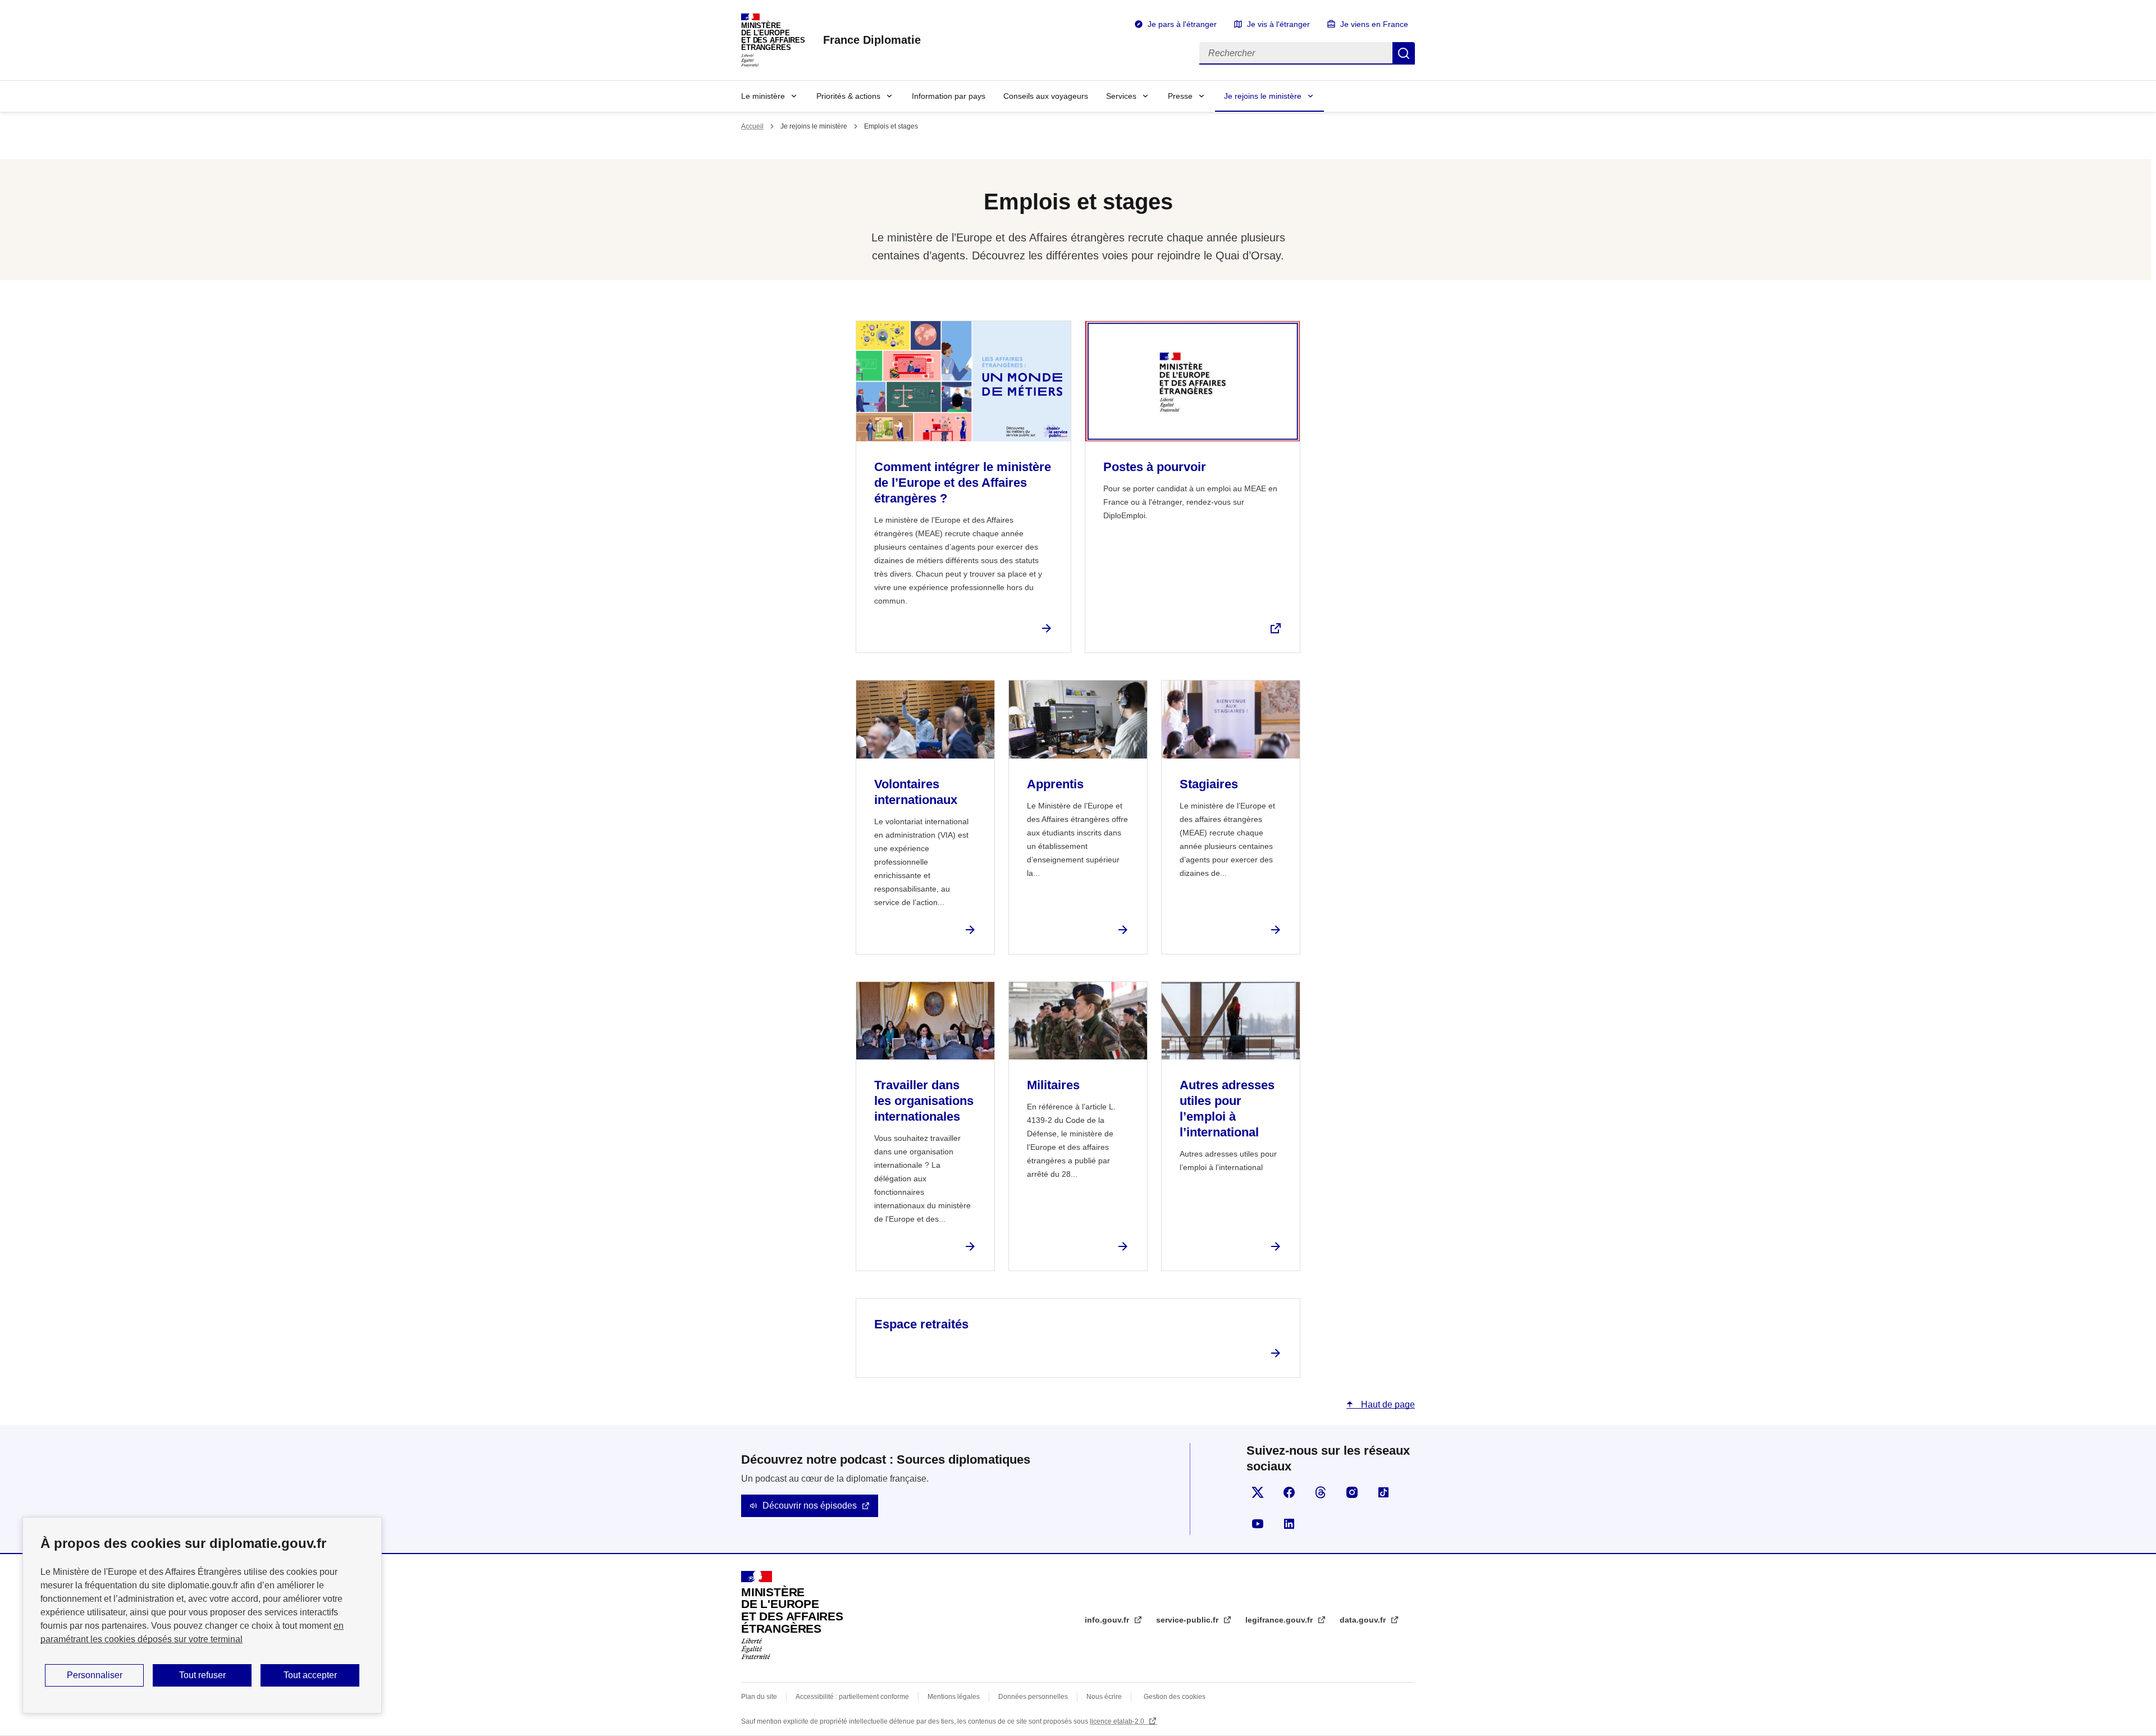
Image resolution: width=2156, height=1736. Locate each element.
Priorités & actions (848, 96)
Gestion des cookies (1175, 1697)
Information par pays (949, 96)
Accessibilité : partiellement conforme (852, 1697)
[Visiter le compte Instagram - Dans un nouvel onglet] (1352, 1492)
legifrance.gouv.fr (1280, 1620)
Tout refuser (202, 1675)
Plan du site (759, 1697)
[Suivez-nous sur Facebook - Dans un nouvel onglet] (1289, 1492)
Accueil (752, 126)
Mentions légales (954, 1697)
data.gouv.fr (1364, 1620)
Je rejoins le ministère (1263, 96)
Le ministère (763, 96)
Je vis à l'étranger (1278, 24)
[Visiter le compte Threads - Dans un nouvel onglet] (1321, 1492)
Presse (1180, 96)
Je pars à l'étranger (1182, 24)
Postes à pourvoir (1155, 467)
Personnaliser (95, 1675)
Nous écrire (1104, 1697)
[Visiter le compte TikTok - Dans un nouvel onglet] (1383, 1492)
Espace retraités (921, 1324)
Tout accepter (310, 1675)
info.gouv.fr (1108, 1620)
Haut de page (1387, 1404)
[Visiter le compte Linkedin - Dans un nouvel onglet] (1289, 1524)
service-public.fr (1188, 1620)
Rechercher (1404, 53)
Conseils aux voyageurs (1046, 96)
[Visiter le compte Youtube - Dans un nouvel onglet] (1258, 1524)
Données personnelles (1033, 1697)
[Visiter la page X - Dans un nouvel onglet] (1258, 1492)
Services (1121, 96)
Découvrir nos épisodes (810, 1506)
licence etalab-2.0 (1118, 1721)
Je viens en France (1374, 24)
